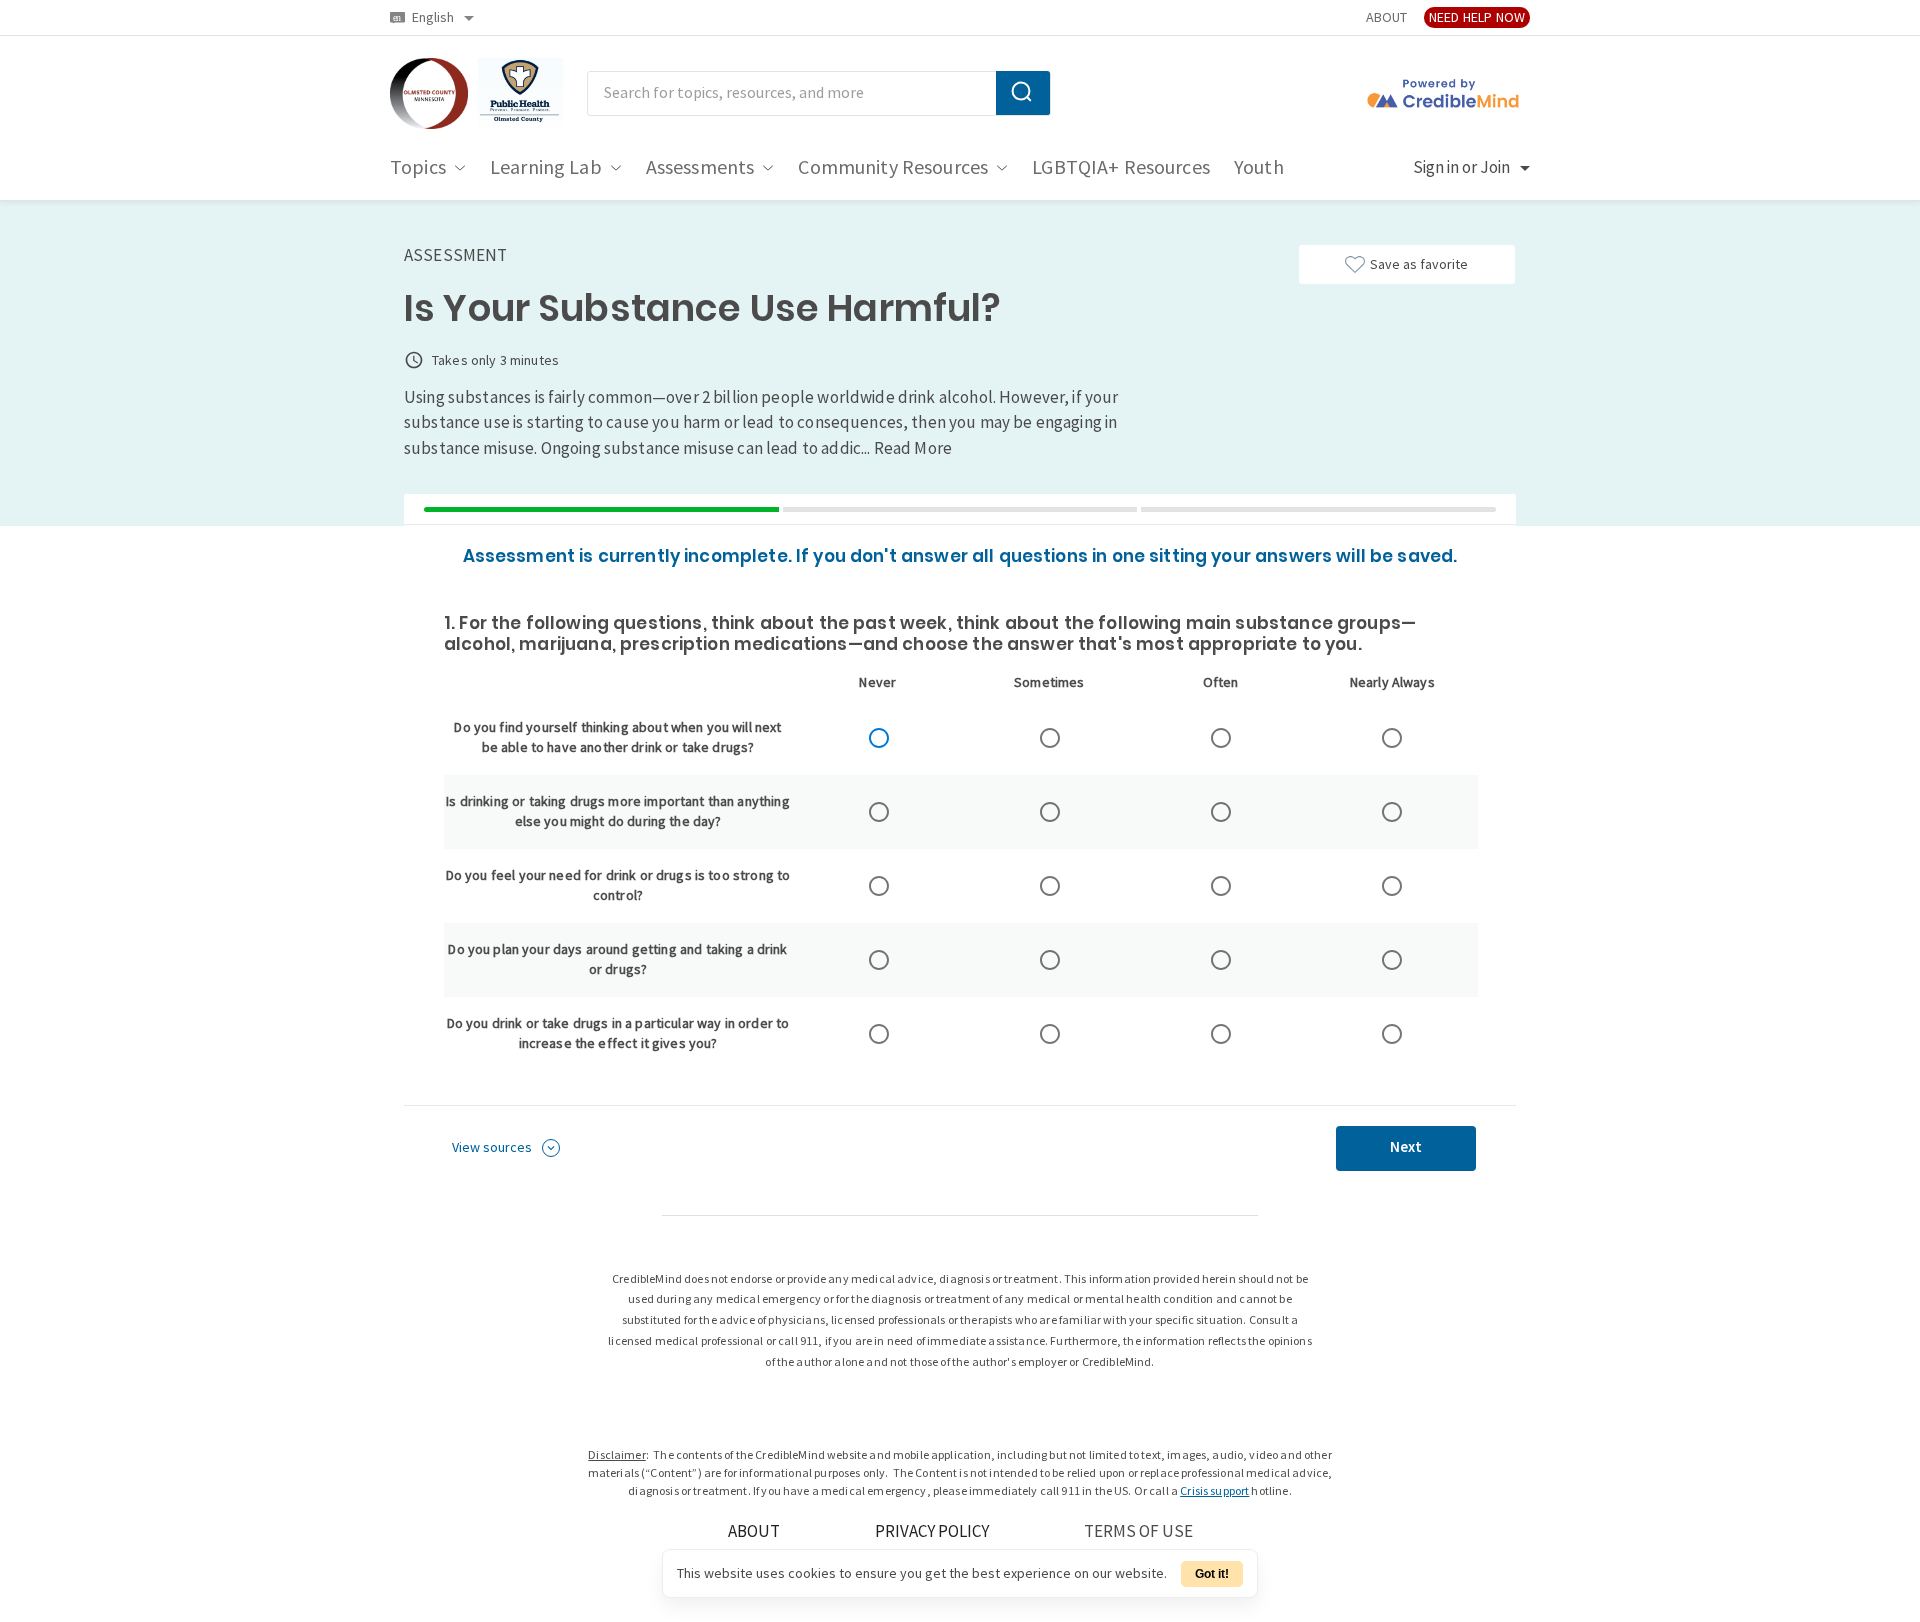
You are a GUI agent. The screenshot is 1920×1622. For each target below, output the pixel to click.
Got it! (1212, 1574)
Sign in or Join (1461, 168)
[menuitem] (418, 168)
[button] (506, 1148)
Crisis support (1214, 1491)
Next (1406, 1147)
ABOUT (1386, 17)
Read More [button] (913, 449)
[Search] (1023, 93)
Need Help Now (1477, 17)
